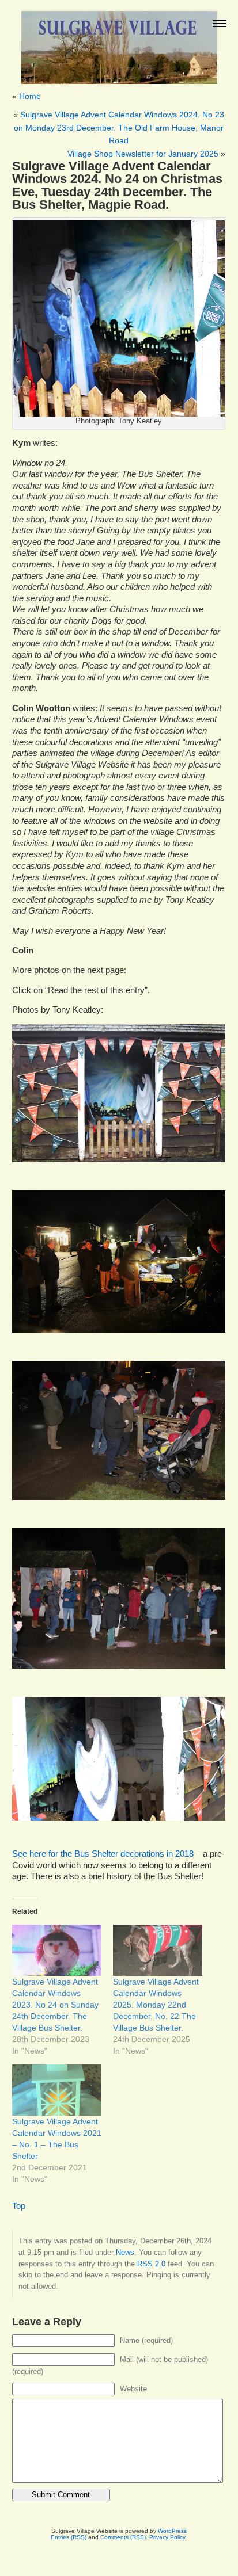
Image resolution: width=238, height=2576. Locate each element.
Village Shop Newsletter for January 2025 (143, 154)
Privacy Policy (167, 2537)
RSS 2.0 (151, 2264)
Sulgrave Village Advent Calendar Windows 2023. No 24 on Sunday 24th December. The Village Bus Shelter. (55, 2005)
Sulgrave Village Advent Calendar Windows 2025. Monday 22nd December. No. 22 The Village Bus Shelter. (156, 2005)
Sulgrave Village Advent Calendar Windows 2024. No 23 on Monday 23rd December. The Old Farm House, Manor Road (119, 127)
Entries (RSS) (69, 2537)
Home (30, 96)
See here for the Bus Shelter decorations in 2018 (103, 1854)
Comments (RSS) (123, 2537)
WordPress (172, 2531)
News (125, 2252)
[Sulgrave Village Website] (119, 42)
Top (19, 2206)
